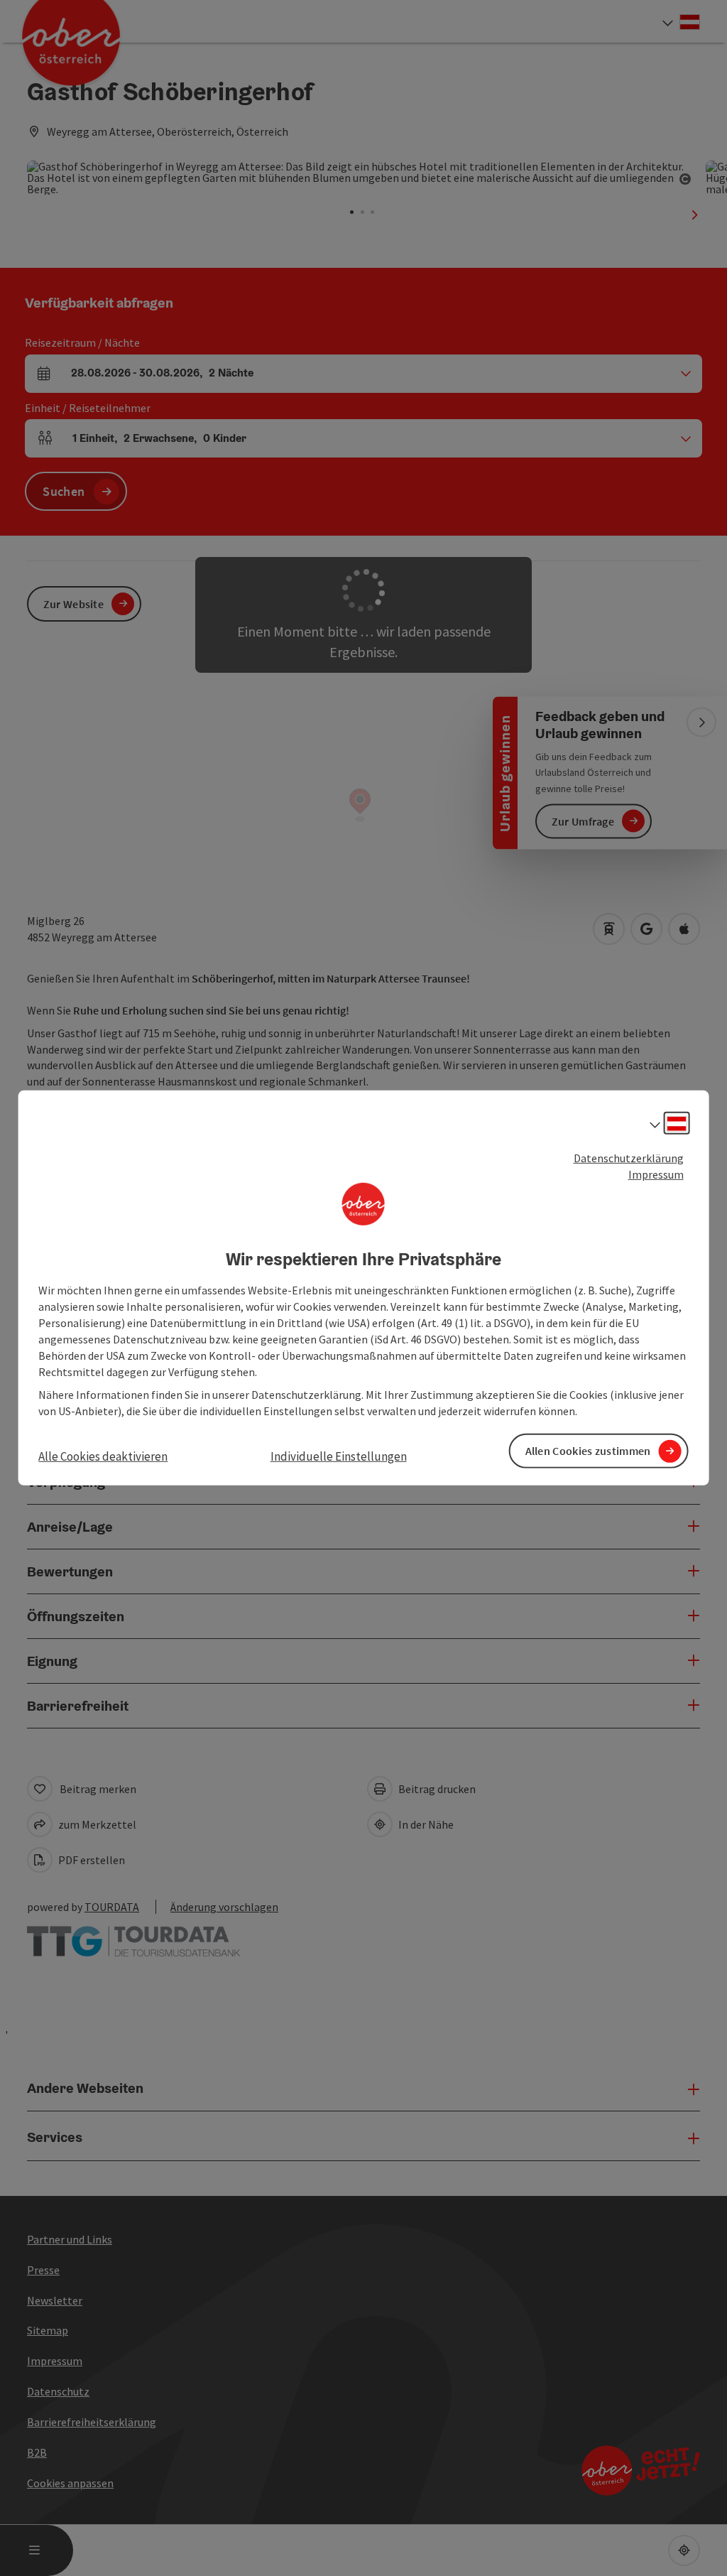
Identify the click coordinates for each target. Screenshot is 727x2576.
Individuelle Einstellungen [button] (339, 1456)
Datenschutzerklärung (629, 1158)
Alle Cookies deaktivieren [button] (103, 1456)
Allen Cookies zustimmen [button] (588, 1451)
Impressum (656, 1174)
